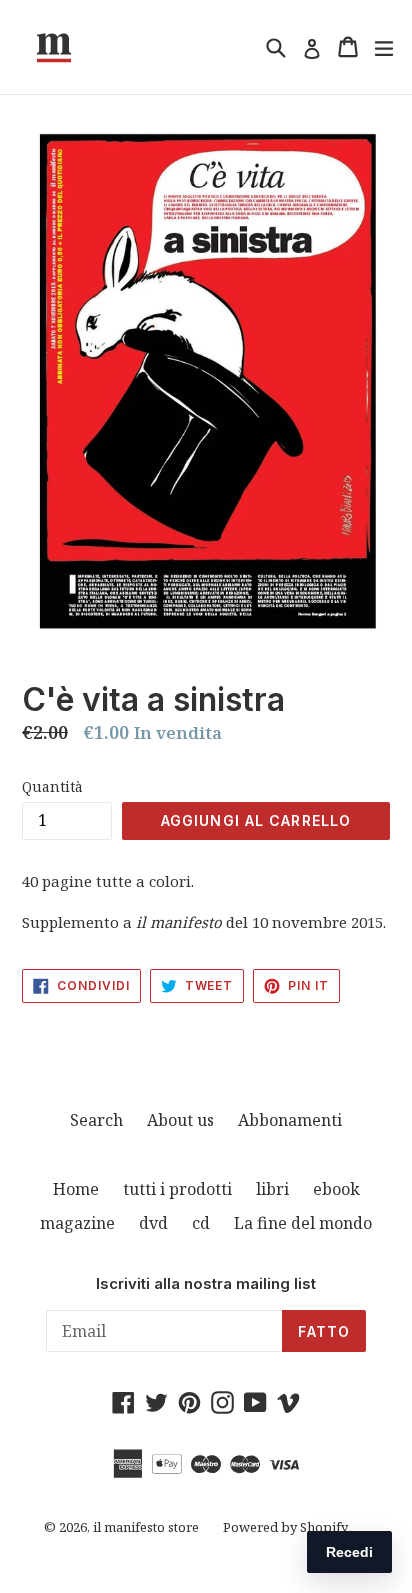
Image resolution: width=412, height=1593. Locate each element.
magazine (77, 1223)
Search (96, 1120)
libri (272, 1189)
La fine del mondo (303, 1223)
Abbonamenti (290, 1120)
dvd (153, 1223)
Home (76, 1189)
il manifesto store (146, 1527)
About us (180, 1120)
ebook (336, 1189)
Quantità (52, 786)
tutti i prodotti (177, 1189)
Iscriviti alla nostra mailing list (206, 1284)
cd (201, 1223)
